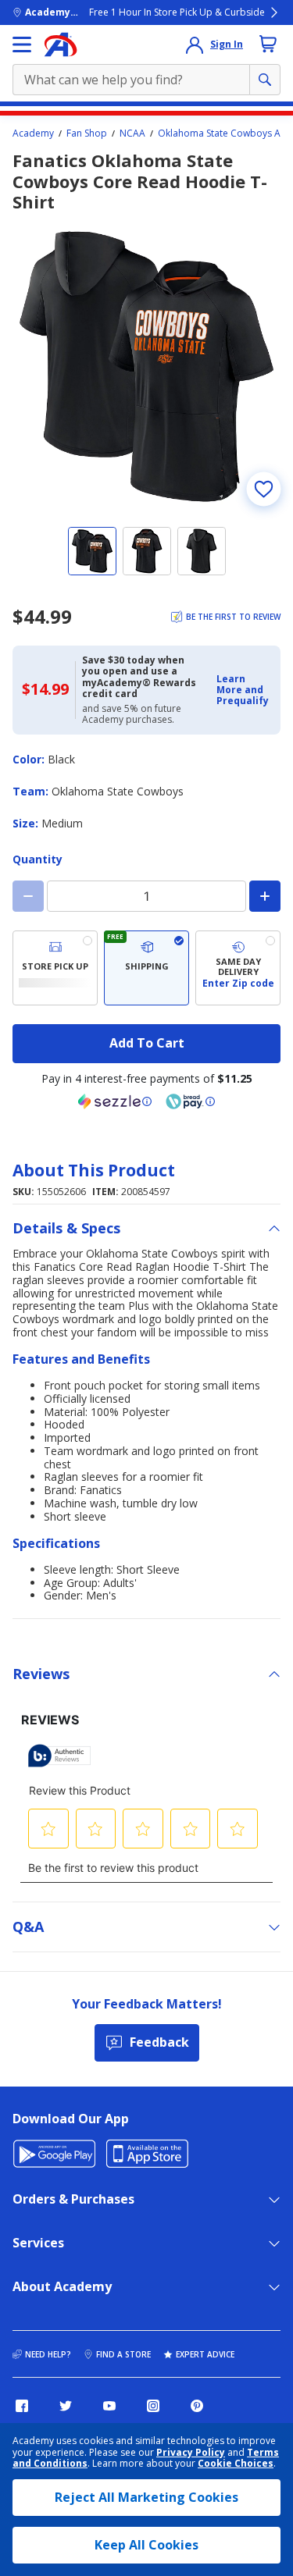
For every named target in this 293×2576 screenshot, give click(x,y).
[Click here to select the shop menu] (22, 44)
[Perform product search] (265, 80)
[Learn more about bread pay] (191, 1101)
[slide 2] (147, 551)
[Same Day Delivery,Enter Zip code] (238, 968)
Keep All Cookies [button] (146, 2545)
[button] (244, 690)
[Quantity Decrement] (28, 896)
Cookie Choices (236, 2464)
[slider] (146, 366)
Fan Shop (87, 133)
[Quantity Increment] (265, 896)
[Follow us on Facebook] (22, 2406)
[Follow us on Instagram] (153, 2406)
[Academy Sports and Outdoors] (61, 44)
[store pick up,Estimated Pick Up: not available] (55, 968)
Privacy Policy (191, 2452)
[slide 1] (92, 551)
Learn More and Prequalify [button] (243, 690)
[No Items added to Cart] (268, 44)
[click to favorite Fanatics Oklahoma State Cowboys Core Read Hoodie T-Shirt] (263, 489)
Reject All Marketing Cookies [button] (146, 2497)
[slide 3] (202, 551)
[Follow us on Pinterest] (197, 2406)
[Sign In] (195, 44)
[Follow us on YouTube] (109, 2406)
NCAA (132, 133)
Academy (33, 133)
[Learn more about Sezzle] (115, 1101)
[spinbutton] (146, 896)
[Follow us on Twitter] (66, 2406)
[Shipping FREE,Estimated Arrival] (146, 968)
